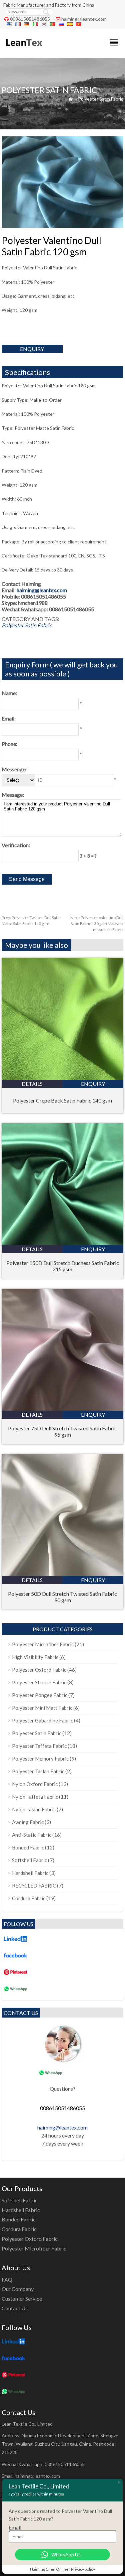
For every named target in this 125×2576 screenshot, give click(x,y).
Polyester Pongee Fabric (40, 1695)
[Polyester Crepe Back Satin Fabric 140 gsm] (62, 1078)
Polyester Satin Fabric (101, 99)
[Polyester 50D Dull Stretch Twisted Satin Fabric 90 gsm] (62, 1574)
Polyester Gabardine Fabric (42, 1720)
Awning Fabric (28, 1822)
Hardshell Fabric (30, 1873)
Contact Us (15, 2308)
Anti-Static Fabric (32, 1835)
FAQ (7, 2279)
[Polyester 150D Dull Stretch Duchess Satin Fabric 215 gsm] (62, 1243)
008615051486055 (30, 19)
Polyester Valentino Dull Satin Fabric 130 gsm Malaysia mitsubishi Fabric (97, 924)
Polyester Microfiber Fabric (43, 1644)
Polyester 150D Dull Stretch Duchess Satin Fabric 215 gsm (63, 1266)
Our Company (18, 2289)
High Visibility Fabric (35, 1657)
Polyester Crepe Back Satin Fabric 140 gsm (62, 1100)
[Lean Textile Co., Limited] (23, 49)
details (32, 1084)
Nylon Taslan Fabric (34, 1809)
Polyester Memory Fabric (40, 1759)
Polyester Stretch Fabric (39, 1682)
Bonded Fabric (28, 1847)
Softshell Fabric (29, 1860)
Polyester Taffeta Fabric (39, 1746)
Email (15, 2527)
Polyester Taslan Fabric (38, 1771)
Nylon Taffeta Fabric (35, 1797)
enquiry (32, 349)
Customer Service (22, 2298)
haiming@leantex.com (84, 19)
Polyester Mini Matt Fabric (42, 1708)
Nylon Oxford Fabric (35, 1784)
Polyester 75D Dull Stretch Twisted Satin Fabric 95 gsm (62, 1431)
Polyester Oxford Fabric (39, 1670)
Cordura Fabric (29, 1898)
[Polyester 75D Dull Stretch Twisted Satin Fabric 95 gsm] (62, 1408)
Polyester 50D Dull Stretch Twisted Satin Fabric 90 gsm (62, 1597)
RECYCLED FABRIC (34, 1886)
